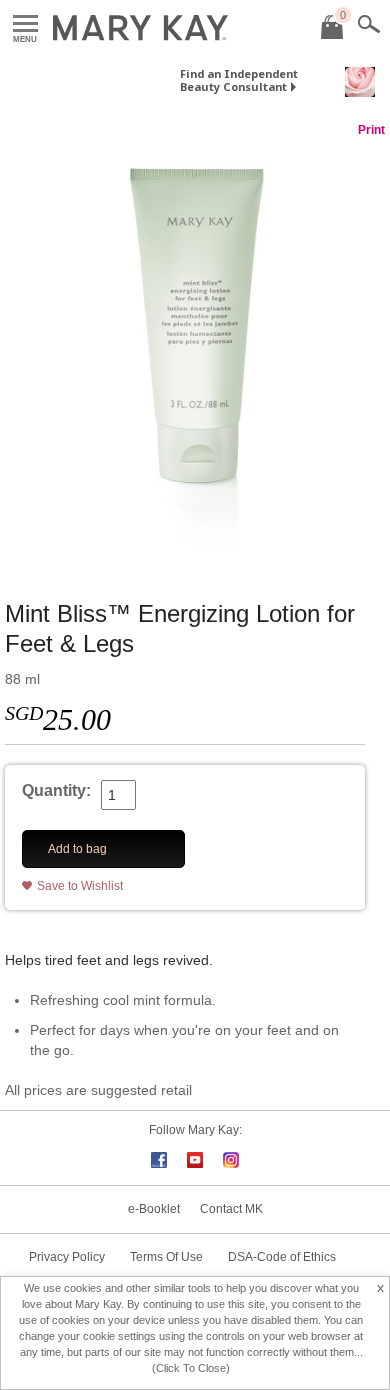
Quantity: (56, 790)
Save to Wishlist (80, 886)
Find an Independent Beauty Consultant (239, 80)
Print (371, 130)
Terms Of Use (166, 1257)
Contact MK (231, 1209)
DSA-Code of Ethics (282, 1257)
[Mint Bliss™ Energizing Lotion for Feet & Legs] (195, 349)
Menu (25, 24)
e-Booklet (154, 1209)
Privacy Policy (67, 1257)
